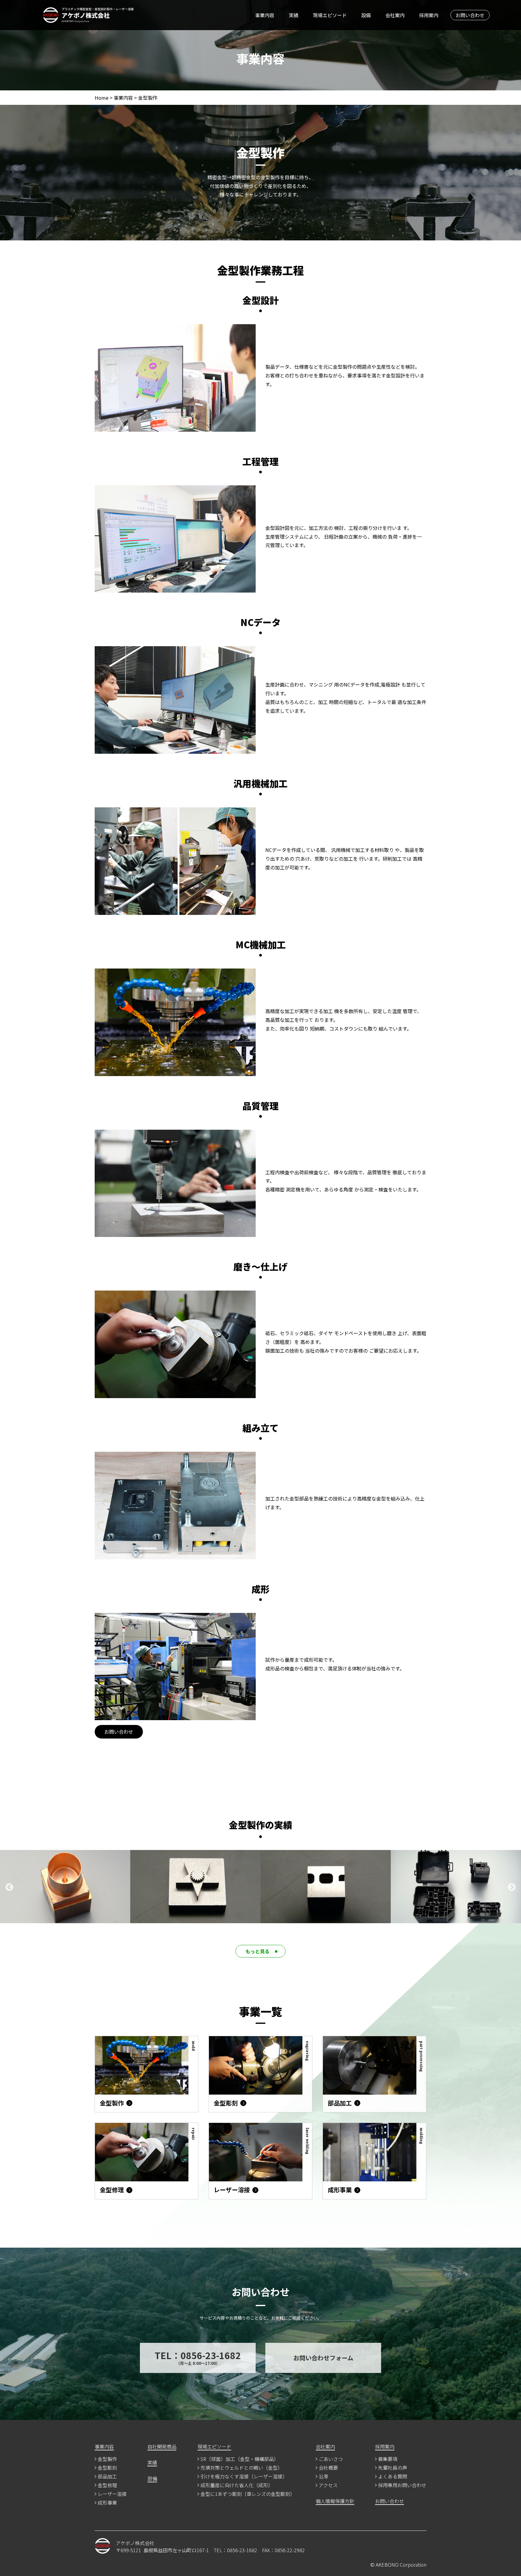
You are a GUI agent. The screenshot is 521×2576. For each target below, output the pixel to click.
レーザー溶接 (112, 2494)
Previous (9, 1887)
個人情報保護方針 (335, 2502)
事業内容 (265, 15)
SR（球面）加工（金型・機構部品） (240, 2459)
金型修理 (107, 2486)
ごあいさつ (331, 2459)
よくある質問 (393, 2477)
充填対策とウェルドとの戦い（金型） (242, 2468)
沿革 (324, 2477)
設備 (366, 15)
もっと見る (257, 1951)
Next (512, 1887)
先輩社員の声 (393, 2468)
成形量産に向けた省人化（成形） (237, 2486)
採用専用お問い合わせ (402, 2486)
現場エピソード (330, 15)
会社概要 (328, 2468)
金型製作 (107, 2459)
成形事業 (107, 2503)
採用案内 (429, 15)
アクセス (328, 2486)
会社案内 (395, 15)
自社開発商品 (162, 2447)
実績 (294, 15)
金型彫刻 (107, 2468)
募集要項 (388, 2459)
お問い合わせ (470, 15)
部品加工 (107, 2477)
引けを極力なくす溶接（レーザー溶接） (244, 2477)
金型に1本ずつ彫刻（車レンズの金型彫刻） (248, 2494)
